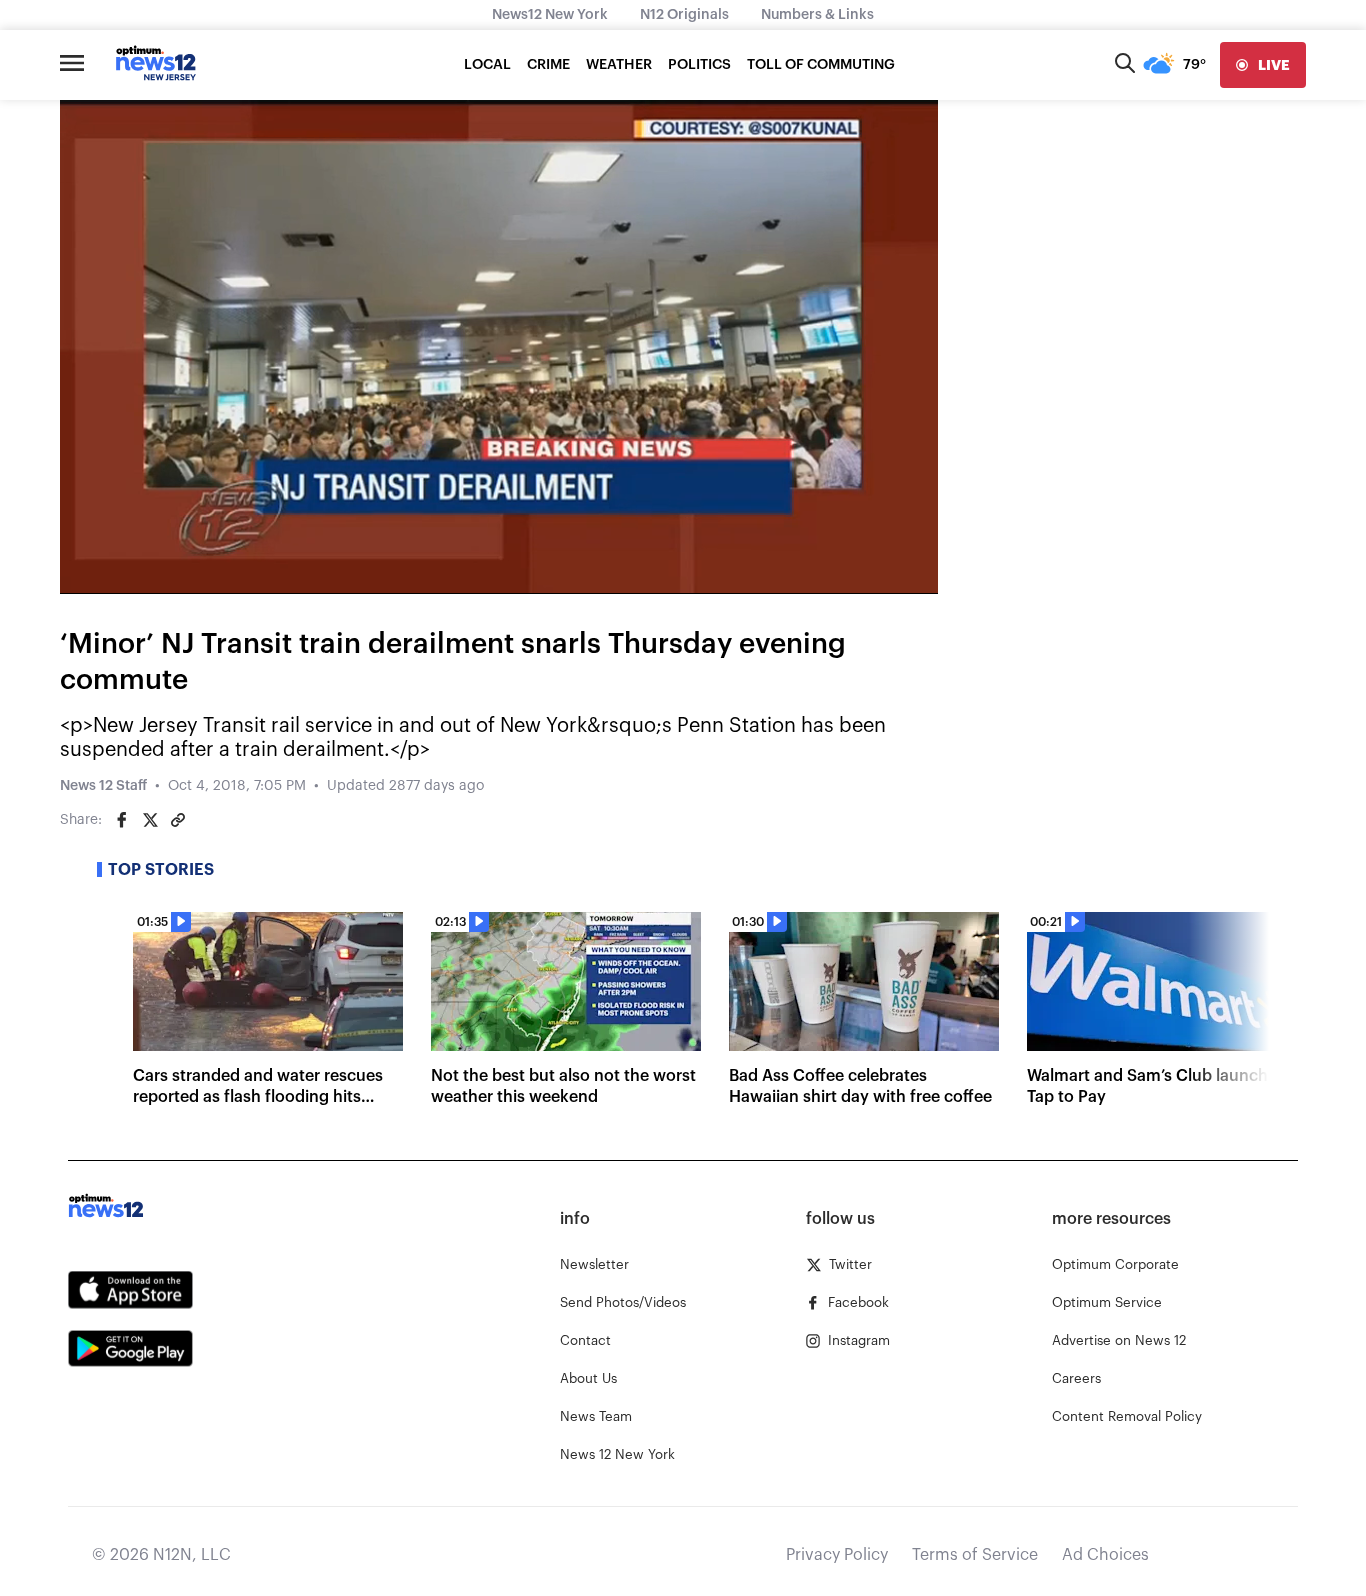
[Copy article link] (178, 820)
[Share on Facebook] (122, 820)
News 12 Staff (103, 786)
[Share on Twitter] (150, 820)
